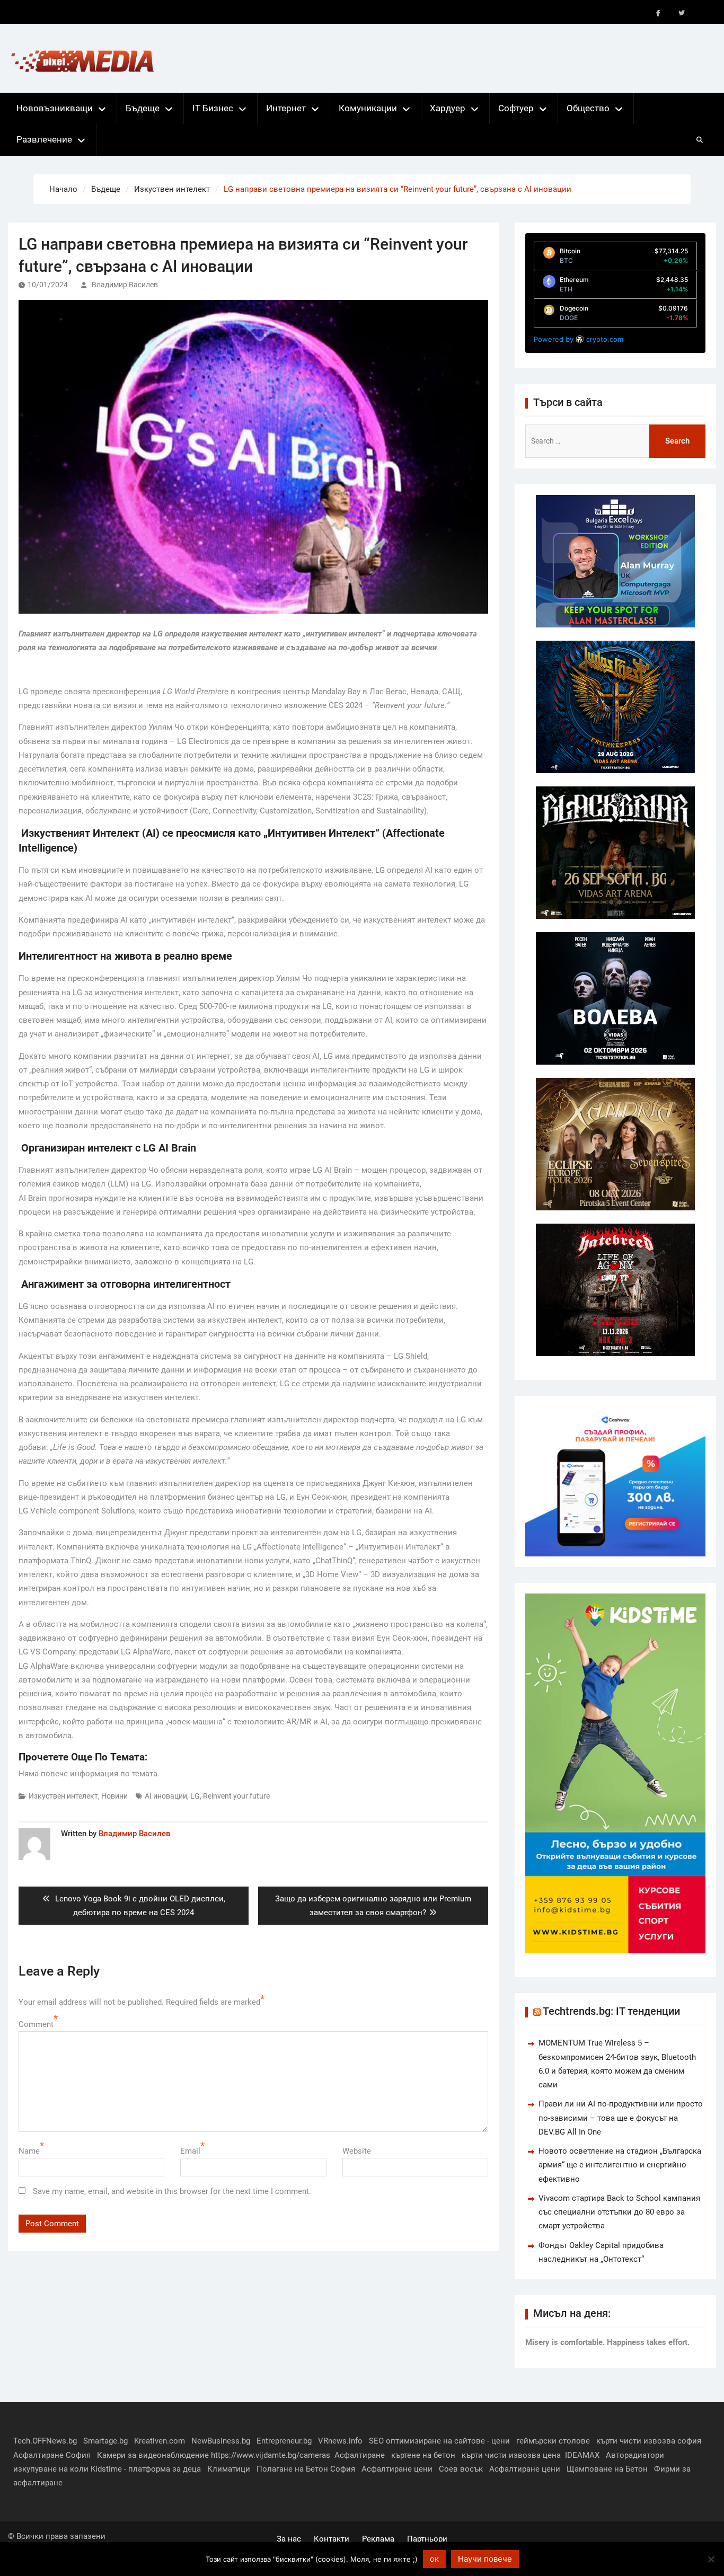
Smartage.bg (105, 2441)
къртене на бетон (423, 2455)
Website (357, 2151)
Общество (588, 108)
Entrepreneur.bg (284, 2441)
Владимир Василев (125, 285)
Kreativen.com (160, 2441)
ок (434, 2559)
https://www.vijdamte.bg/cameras (271, 2455)
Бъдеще (143, 108)
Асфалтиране (360, 2455)
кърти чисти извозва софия (649, 2441)
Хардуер (448, 108)
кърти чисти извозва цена (511, 2455)
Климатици (229, 2469)
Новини (114, 1796)
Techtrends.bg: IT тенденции (611, 2011)
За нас (289, 2539)
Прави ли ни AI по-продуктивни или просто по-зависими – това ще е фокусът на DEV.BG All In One (621, 2118)
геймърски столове (553, 2441)
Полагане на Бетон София (306, 2469)
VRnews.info (340, 2441)
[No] (711, 2559)
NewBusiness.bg (221, 2441)
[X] (682, 13)
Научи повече (485, 2559)
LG (195, 1796)
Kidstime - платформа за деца (146, 2469)
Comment (36, 2024)
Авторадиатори (635, 2455)
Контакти (332, 2539)
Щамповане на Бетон (607, 2469)
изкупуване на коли (51, 2469)
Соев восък (461, 2469)
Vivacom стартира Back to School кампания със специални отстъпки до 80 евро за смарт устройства (619, 2212)
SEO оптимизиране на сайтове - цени (439, 2441)
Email (190, 2151)
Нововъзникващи (55, 108)
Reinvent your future (236, 1796)
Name (29, 2151)
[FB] (658, 13)
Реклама (378, 2539)
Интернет (286, 108)
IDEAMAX (582, 2455)
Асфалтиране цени (397, 2469)
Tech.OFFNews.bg (45, 2441)
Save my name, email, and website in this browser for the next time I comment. (172, 2191)
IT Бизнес (213, 108)
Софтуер (516, 108)
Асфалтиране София (52, 2455)
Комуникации (368, 108)
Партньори (427, 2539)
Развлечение (44, 139)
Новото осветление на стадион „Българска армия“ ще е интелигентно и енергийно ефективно (620, 2165)
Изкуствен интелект (63, 1796)
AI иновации (166, 1796)
